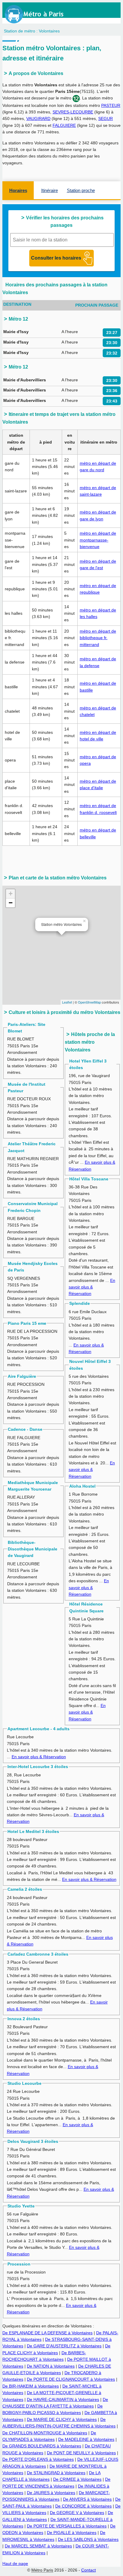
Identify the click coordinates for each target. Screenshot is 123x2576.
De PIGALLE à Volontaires (72, 2533)
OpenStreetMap (89, 1002)
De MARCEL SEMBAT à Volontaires (38, 2546)
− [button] (11, 903)
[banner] (40, 14)
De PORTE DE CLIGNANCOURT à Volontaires (71, 2379)
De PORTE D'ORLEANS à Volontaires (38, 2459)
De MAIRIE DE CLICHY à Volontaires (62, 2419)
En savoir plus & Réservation (92, 1287)
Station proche (81, 190)
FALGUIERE (64, 125)
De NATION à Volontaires (51, 2366)
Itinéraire (50, 190)
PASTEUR (111, 105)
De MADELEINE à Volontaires (86, 2439)
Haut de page (15, 2563)
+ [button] (11, 894)
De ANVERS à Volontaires (87, 2499)
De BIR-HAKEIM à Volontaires (31, 2386)
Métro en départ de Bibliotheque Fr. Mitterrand (98, 638)
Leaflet (67, 1002)
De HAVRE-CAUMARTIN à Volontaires (63, 2399)
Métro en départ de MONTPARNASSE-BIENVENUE (98, 540)
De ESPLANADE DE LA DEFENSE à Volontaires (47, 2333)
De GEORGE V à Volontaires (77, 2513)
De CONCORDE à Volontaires (83, 2506)
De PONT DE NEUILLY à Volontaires (81, 2453)
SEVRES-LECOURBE (73, 112)
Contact (89, 2570)
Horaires (18, 190)
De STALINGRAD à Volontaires (56, 2473)
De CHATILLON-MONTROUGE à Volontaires (45, 2433)
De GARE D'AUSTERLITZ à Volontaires (64, 2346)
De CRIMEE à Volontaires (77, 2479)
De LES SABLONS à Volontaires (88, 2539)
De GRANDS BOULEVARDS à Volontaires (42, 2446)
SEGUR (106, 118)
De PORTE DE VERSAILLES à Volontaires (67, 2526)
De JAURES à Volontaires (51, 2493)
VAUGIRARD (38, 118)
